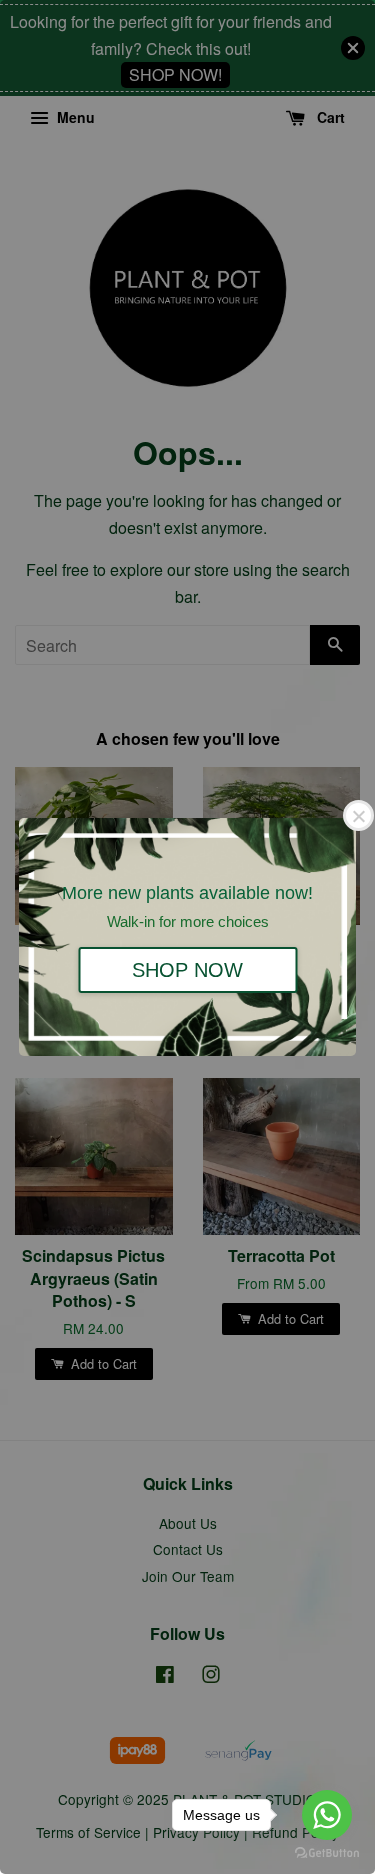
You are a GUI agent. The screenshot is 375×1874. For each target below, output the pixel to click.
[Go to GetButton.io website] (327, 1853)
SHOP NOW (187, 970)
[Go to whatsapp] (327, 1815)
